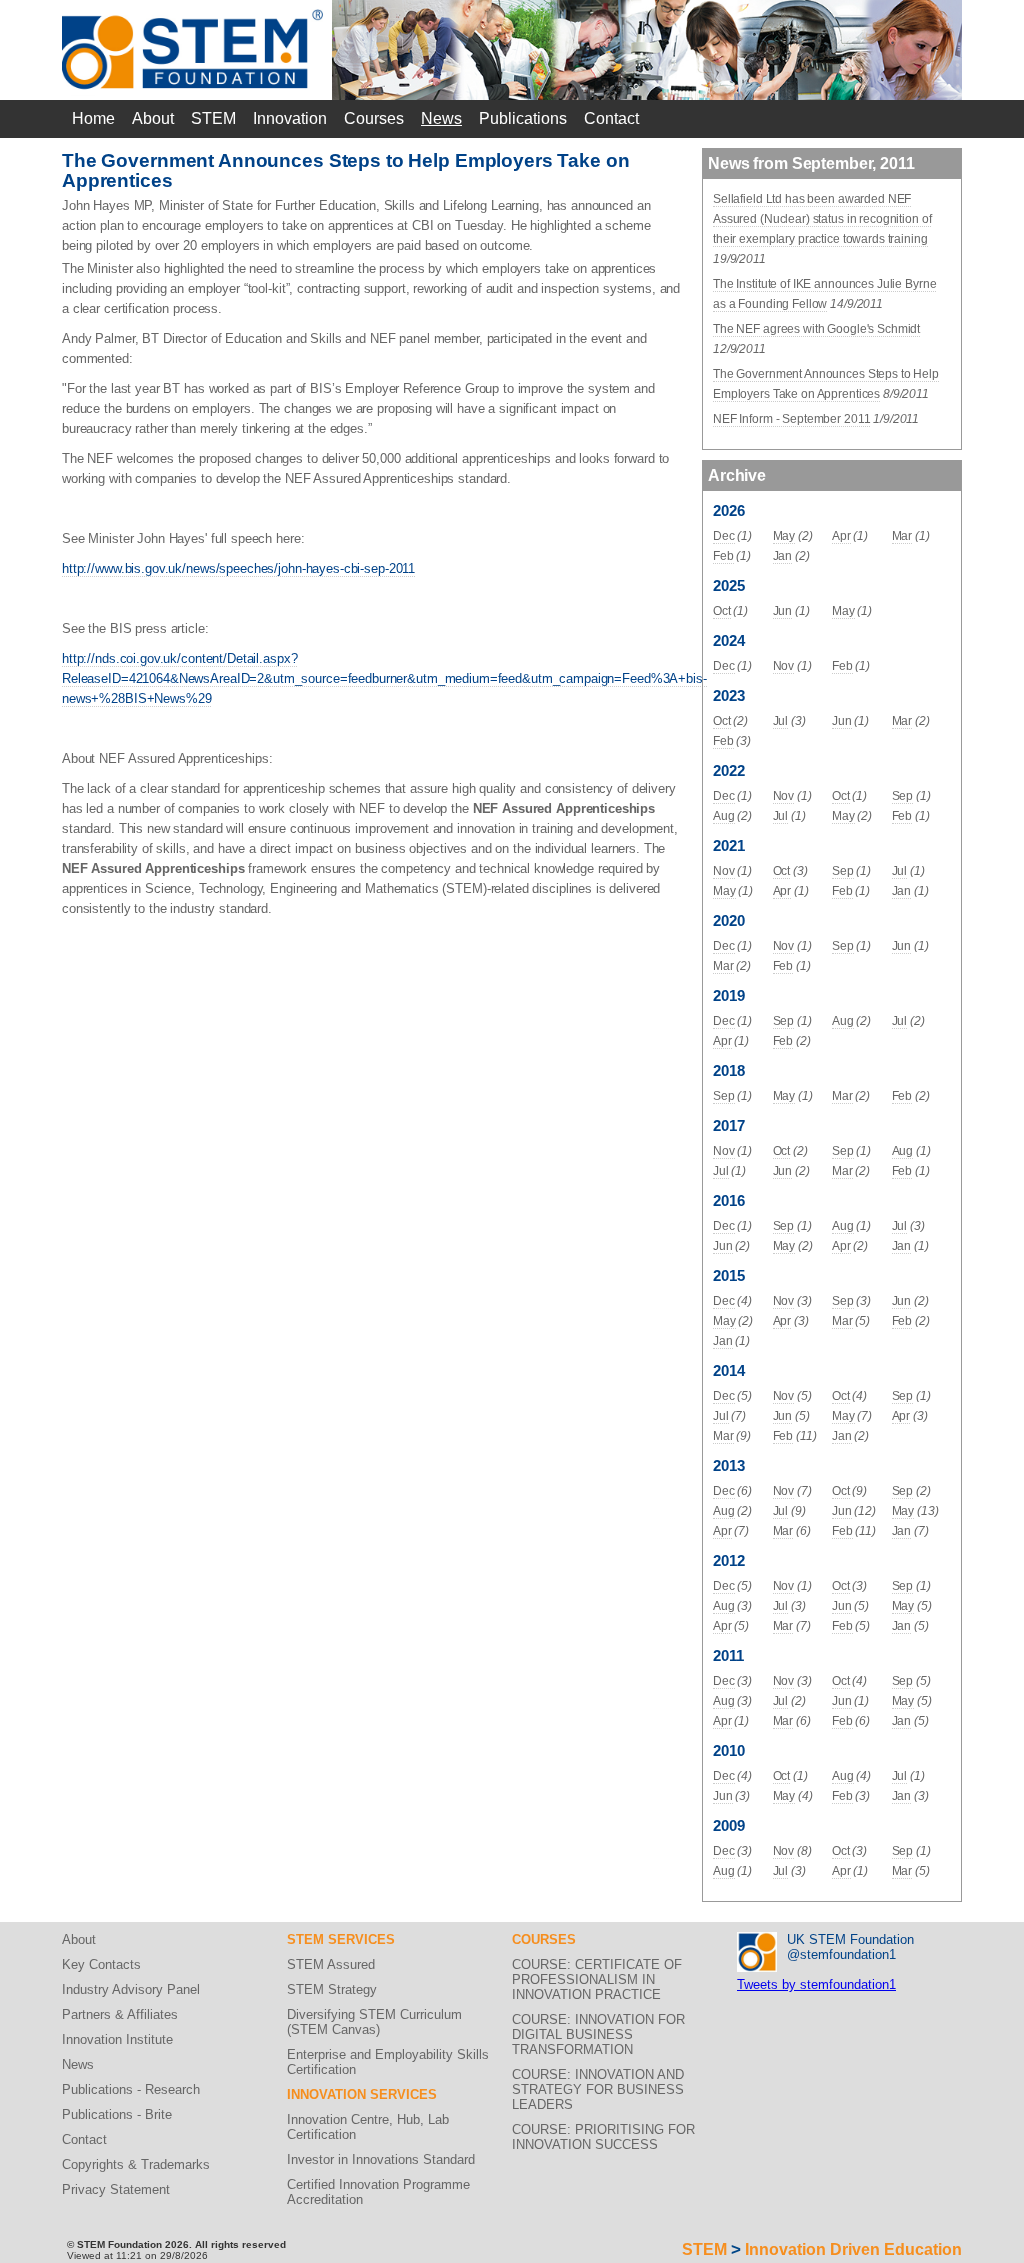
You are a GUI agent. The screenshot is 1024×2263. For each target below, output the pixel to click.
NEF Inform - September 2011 (791, 419)
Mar (902, 536)
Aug (724, 816)
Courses (374, 118)
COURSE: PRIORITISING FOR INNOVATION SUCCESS (603, 2137)
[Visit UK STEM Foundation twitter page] (757, 1939)
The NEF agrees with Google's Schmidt (816, 329)
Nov (784, 666)
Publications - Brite (117, 2114)
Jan (783, 556)
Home (93, 118)
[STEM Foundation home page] (192, 16)
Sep (903, 796)
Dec (724, 536)
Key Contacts (101, 1964)
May (784, 536)
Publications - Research (131, 2089)
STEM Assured (331, 1964)
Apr (841, 536)
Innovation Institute (117, 2039)
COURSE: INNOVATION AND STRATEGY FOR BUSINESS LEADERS (598, 2089)
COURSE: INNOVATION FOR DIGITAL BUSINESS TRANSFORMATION (598, 2034)
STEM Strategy (332, 1989)
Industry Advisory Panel (131, 1989)
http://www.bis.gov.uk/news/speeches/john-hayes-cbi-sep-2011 (238, 568)
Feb (723, 556)
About (153, 118)
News (441, 118)
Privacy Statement (116, 2189)
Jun (783, 611)
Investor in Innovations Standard (381, 2159)
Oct (722, 611)
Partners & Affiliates (120, 2014)
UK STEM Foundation (850, 1939)
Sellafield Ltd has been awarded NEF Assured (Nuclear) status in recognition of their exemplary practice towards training (822, 219)
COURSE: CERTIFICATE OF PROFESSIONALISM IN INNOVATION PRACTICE (597, 1979)
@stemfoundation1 (841, 1954)
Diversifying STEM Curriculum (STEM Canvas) (374, 2022)
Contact (611, 118)
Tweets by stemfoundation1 (816, 1984)
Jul (781, 721)
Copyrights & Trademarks (136, 2164)
